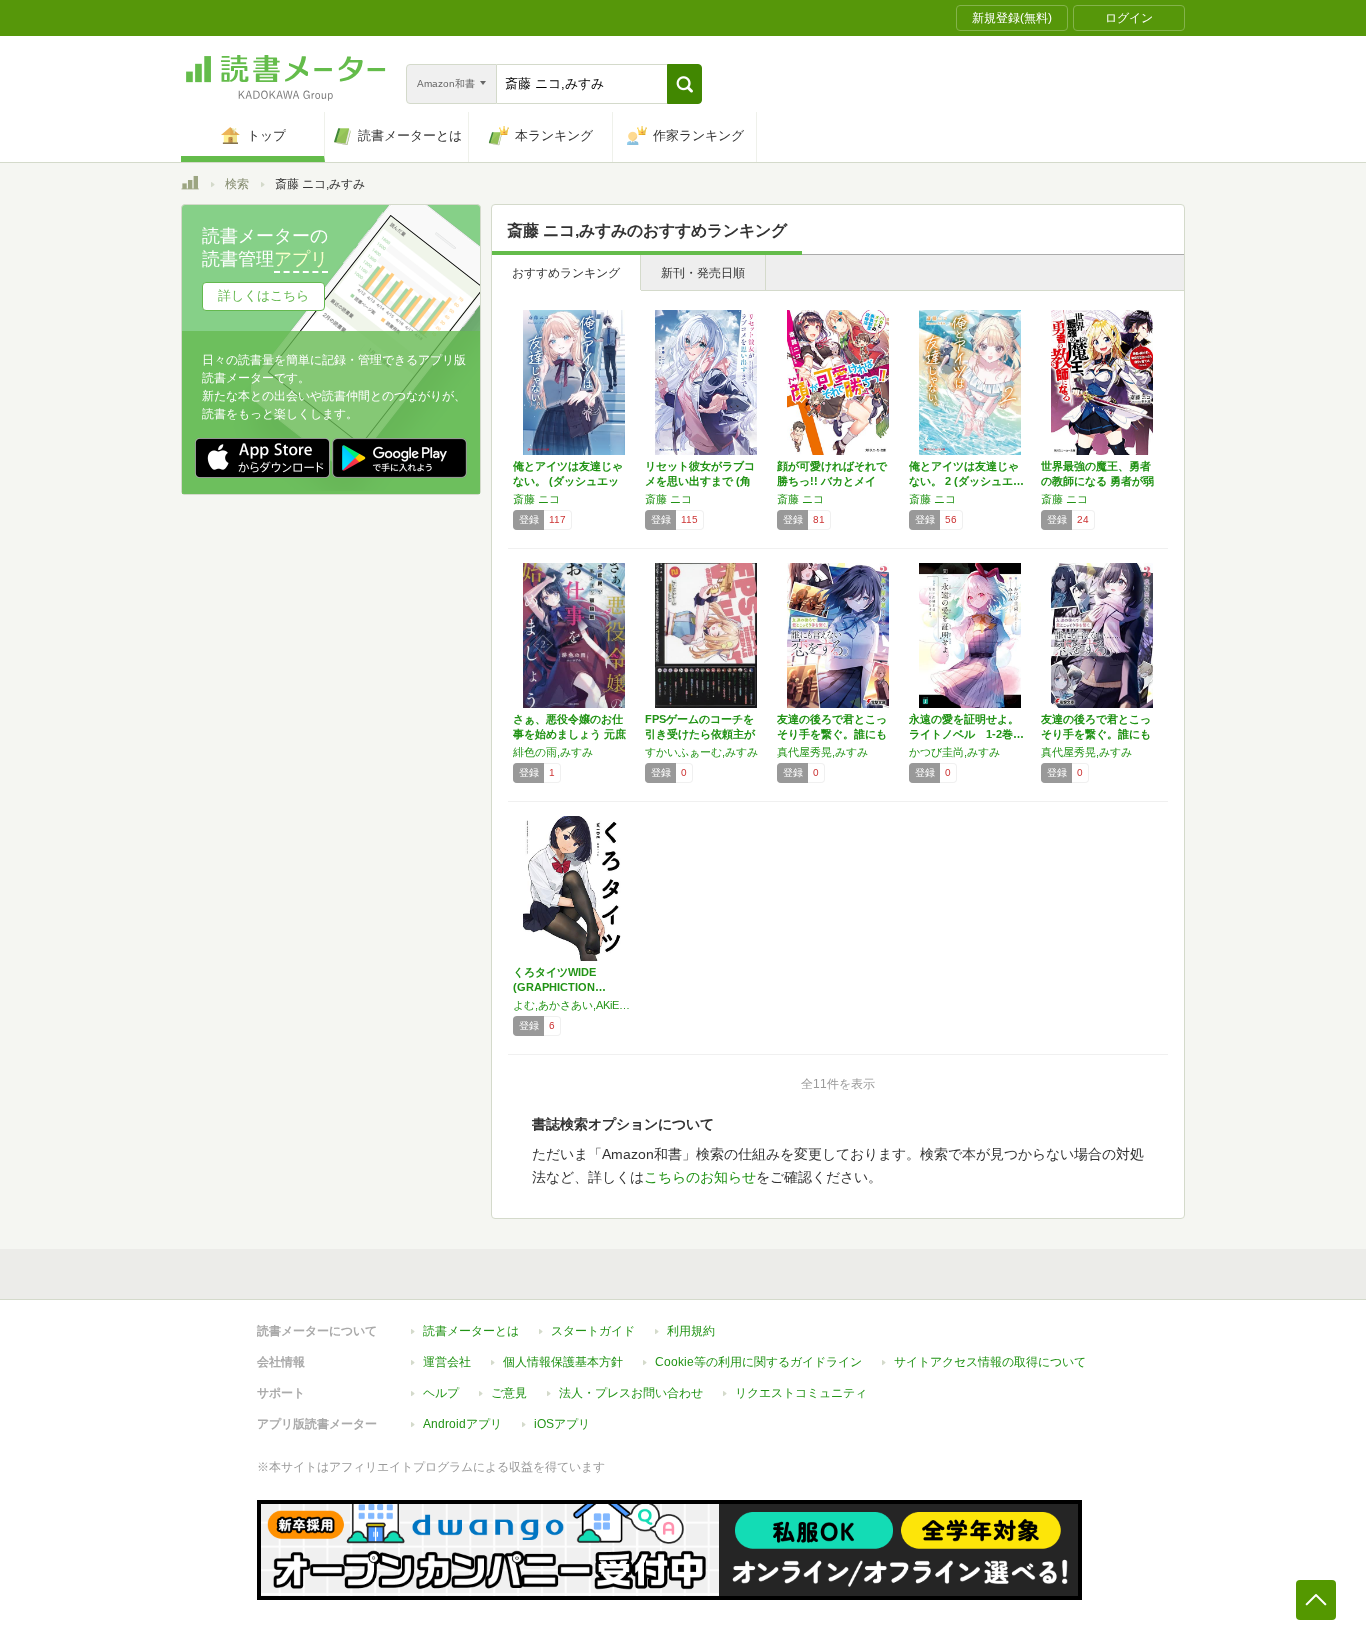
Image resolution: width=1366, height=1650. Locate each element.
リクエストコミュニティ (801, 1393)
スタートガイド (593, 1331)
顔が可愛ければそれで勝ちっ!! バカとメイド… (832, 481)
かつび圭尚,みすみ (954, 752)
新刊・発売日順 (703, 273)
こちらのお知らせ (700, 1177)
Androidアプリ (462, 1424)
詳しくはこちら (263, 295)
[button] (684, 84)
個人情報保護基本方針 (563, 1362)
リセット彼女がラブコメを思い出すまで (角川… (700, 481)
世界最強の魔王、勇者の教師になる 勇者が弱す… (1097, 481)
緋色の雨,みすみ (553, 752)
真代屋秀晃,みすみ (822, 752)
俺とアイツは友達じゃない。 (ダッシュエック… (568, 481)
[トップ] (190, 186)
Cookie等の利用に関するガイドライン (758, 1362)
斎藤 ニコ (536, 499)
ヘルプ (441, 1393)
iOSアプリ (562, 1424)
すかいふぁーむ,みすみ (701, 752)
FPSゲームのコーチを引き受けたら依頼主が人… (700, 734)
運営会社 (447, 1362)
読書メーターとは (471, 1331)
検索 (237, 184)
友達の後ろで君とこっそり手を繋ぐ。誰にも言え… (832, 734)
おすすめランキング (566, 273)
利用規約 (691, 1331)
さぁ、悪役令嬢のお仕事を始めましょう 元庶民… (569, 734)
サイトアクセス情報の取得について (990, 1362)
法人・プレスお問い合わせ (631, 1393)
